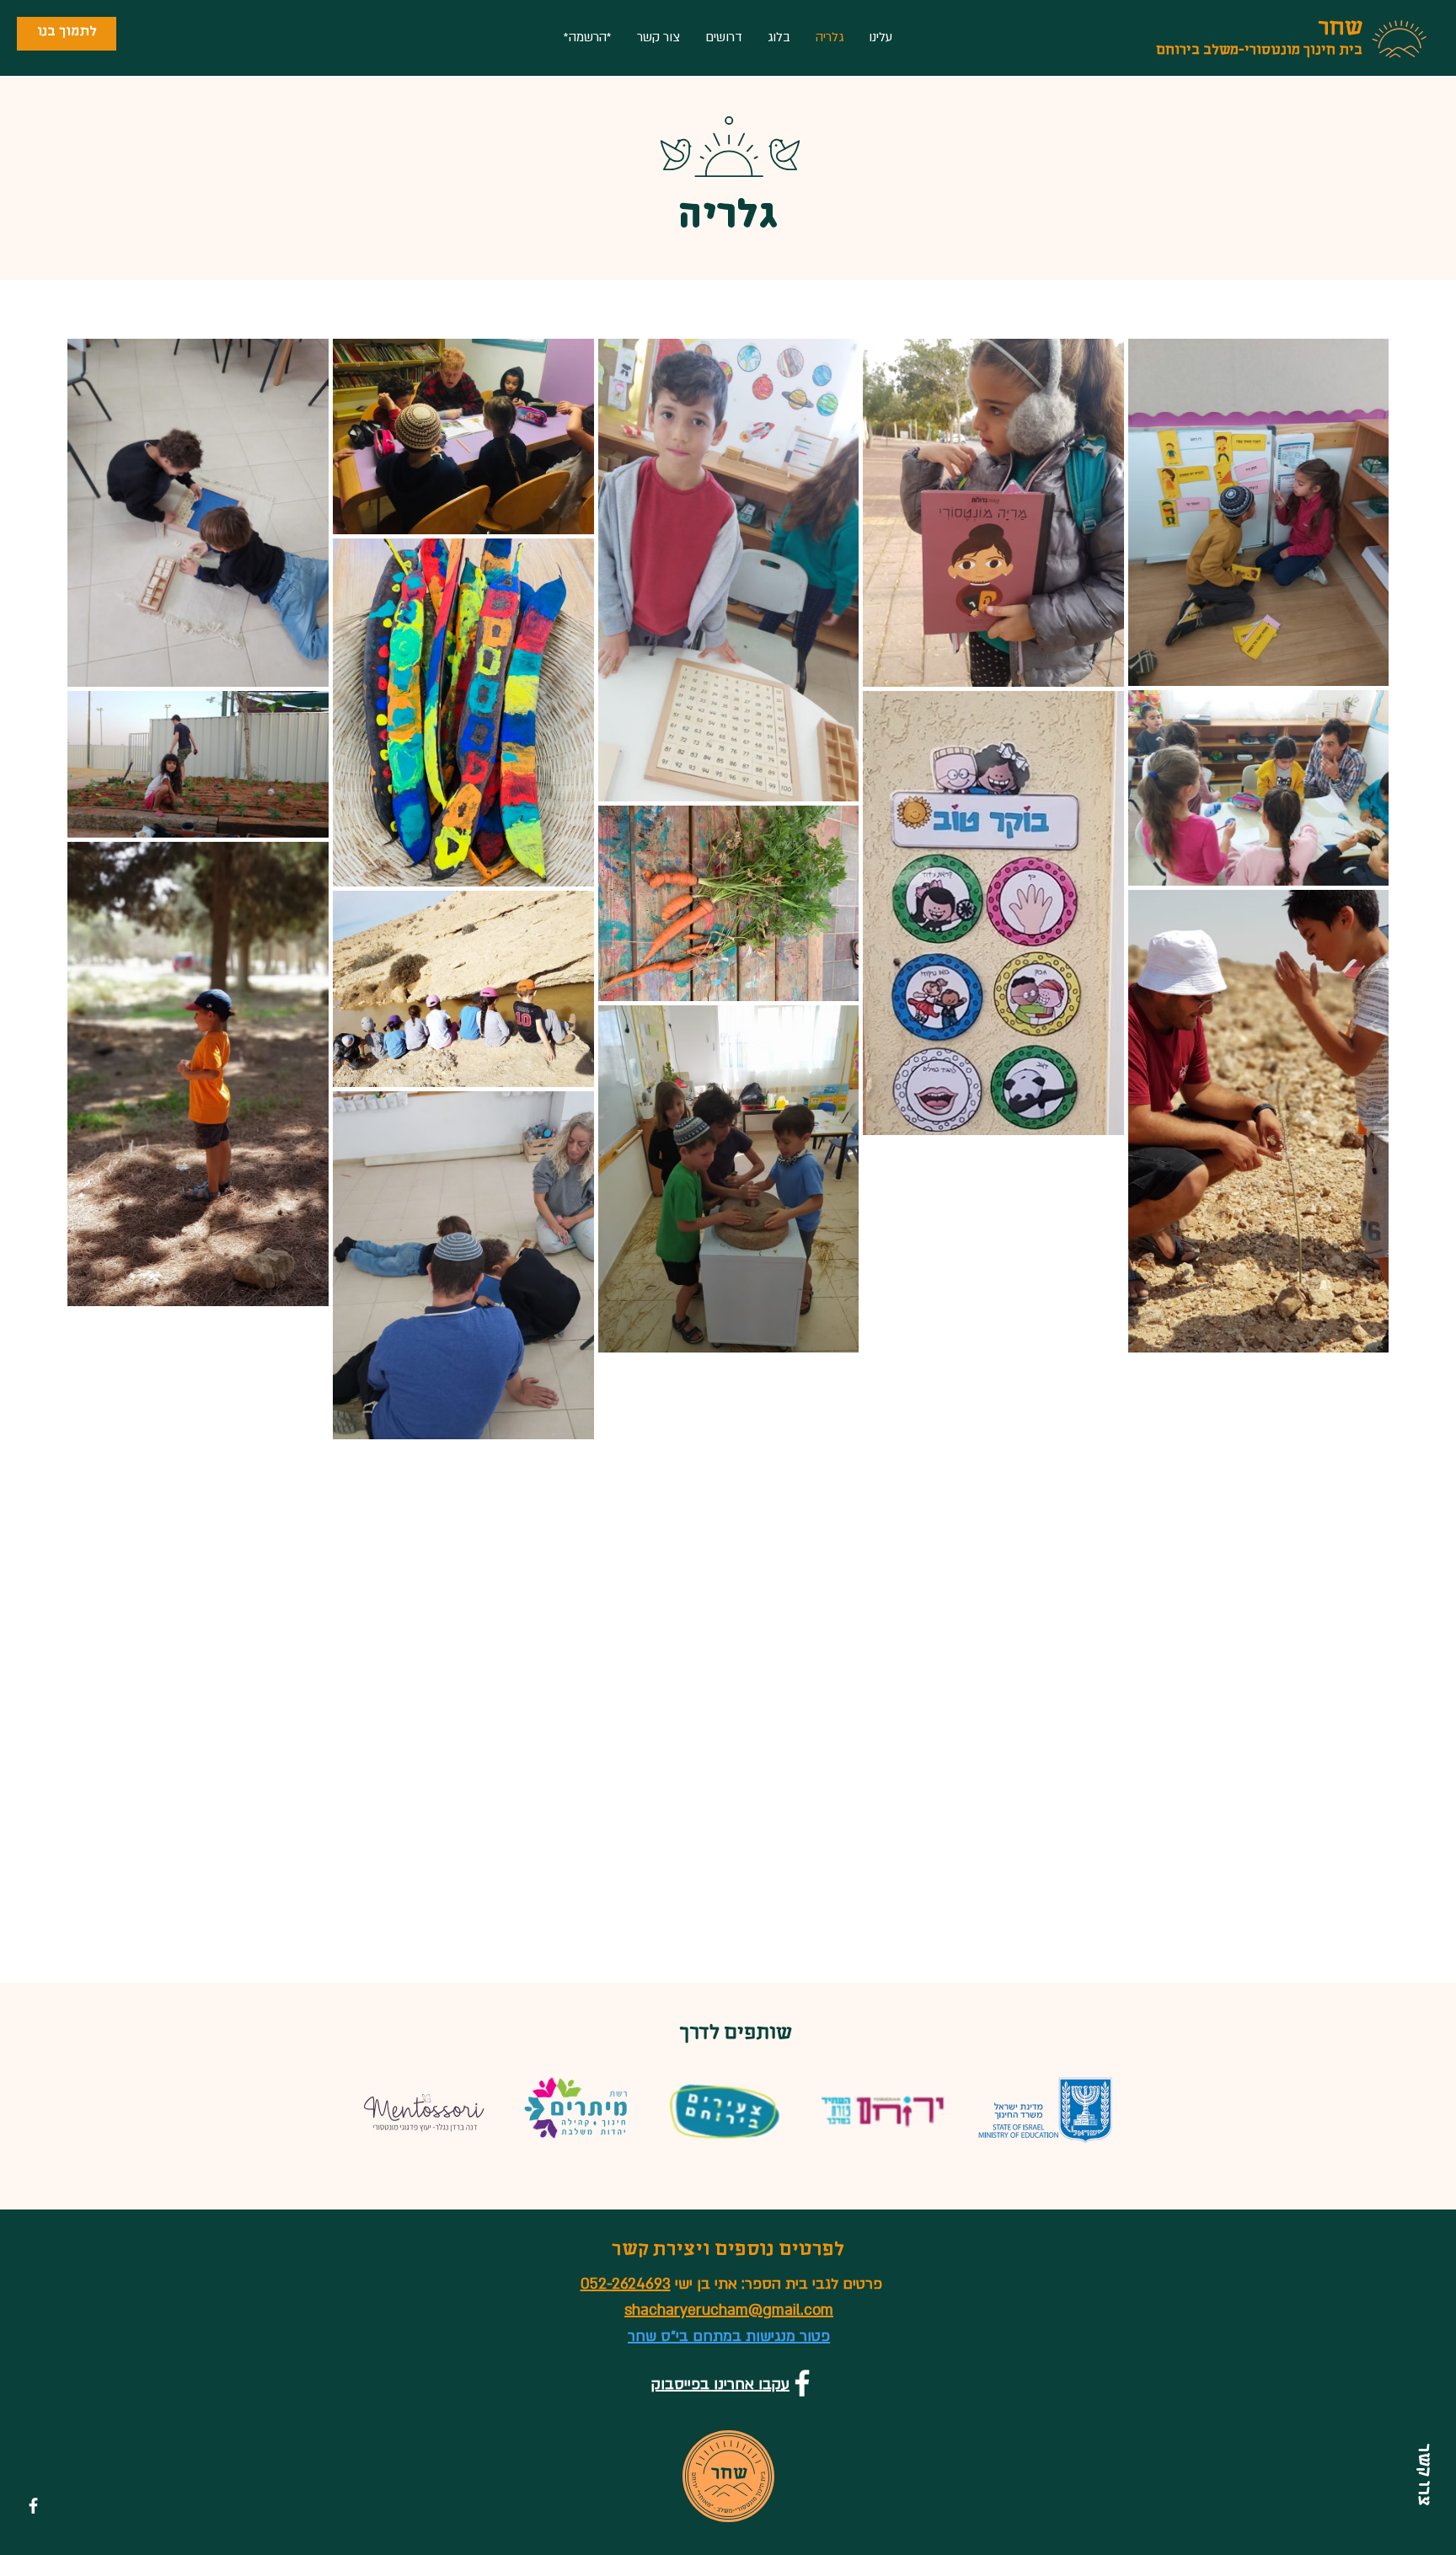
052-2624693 (626, 2284)
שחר (1341, 30)
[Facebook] (802, 2383)
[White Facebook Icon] (33, 2506)
